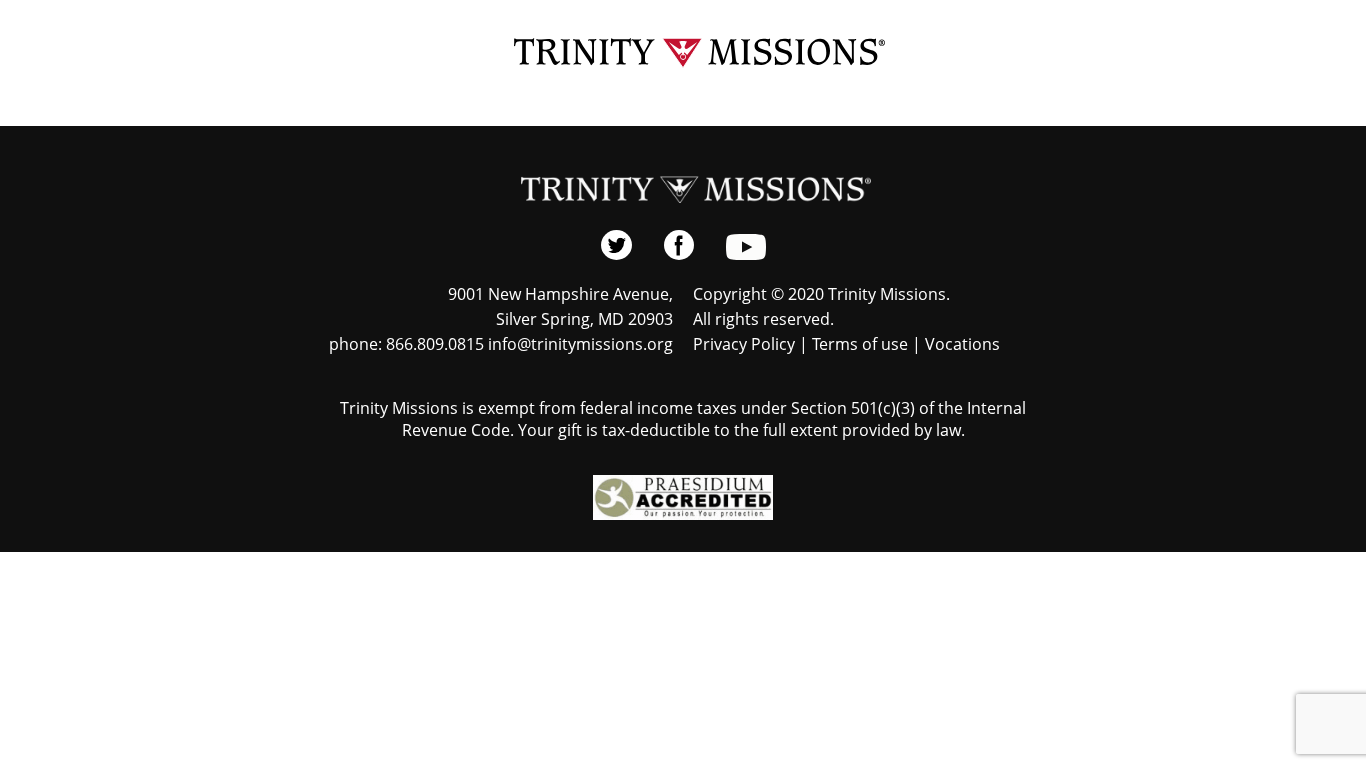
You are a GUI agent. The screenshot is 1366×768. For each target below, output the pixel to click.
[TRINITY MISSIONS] (683, 53)
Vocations (962, 344)
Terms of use (860, 344)
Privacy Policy (744, 344)
